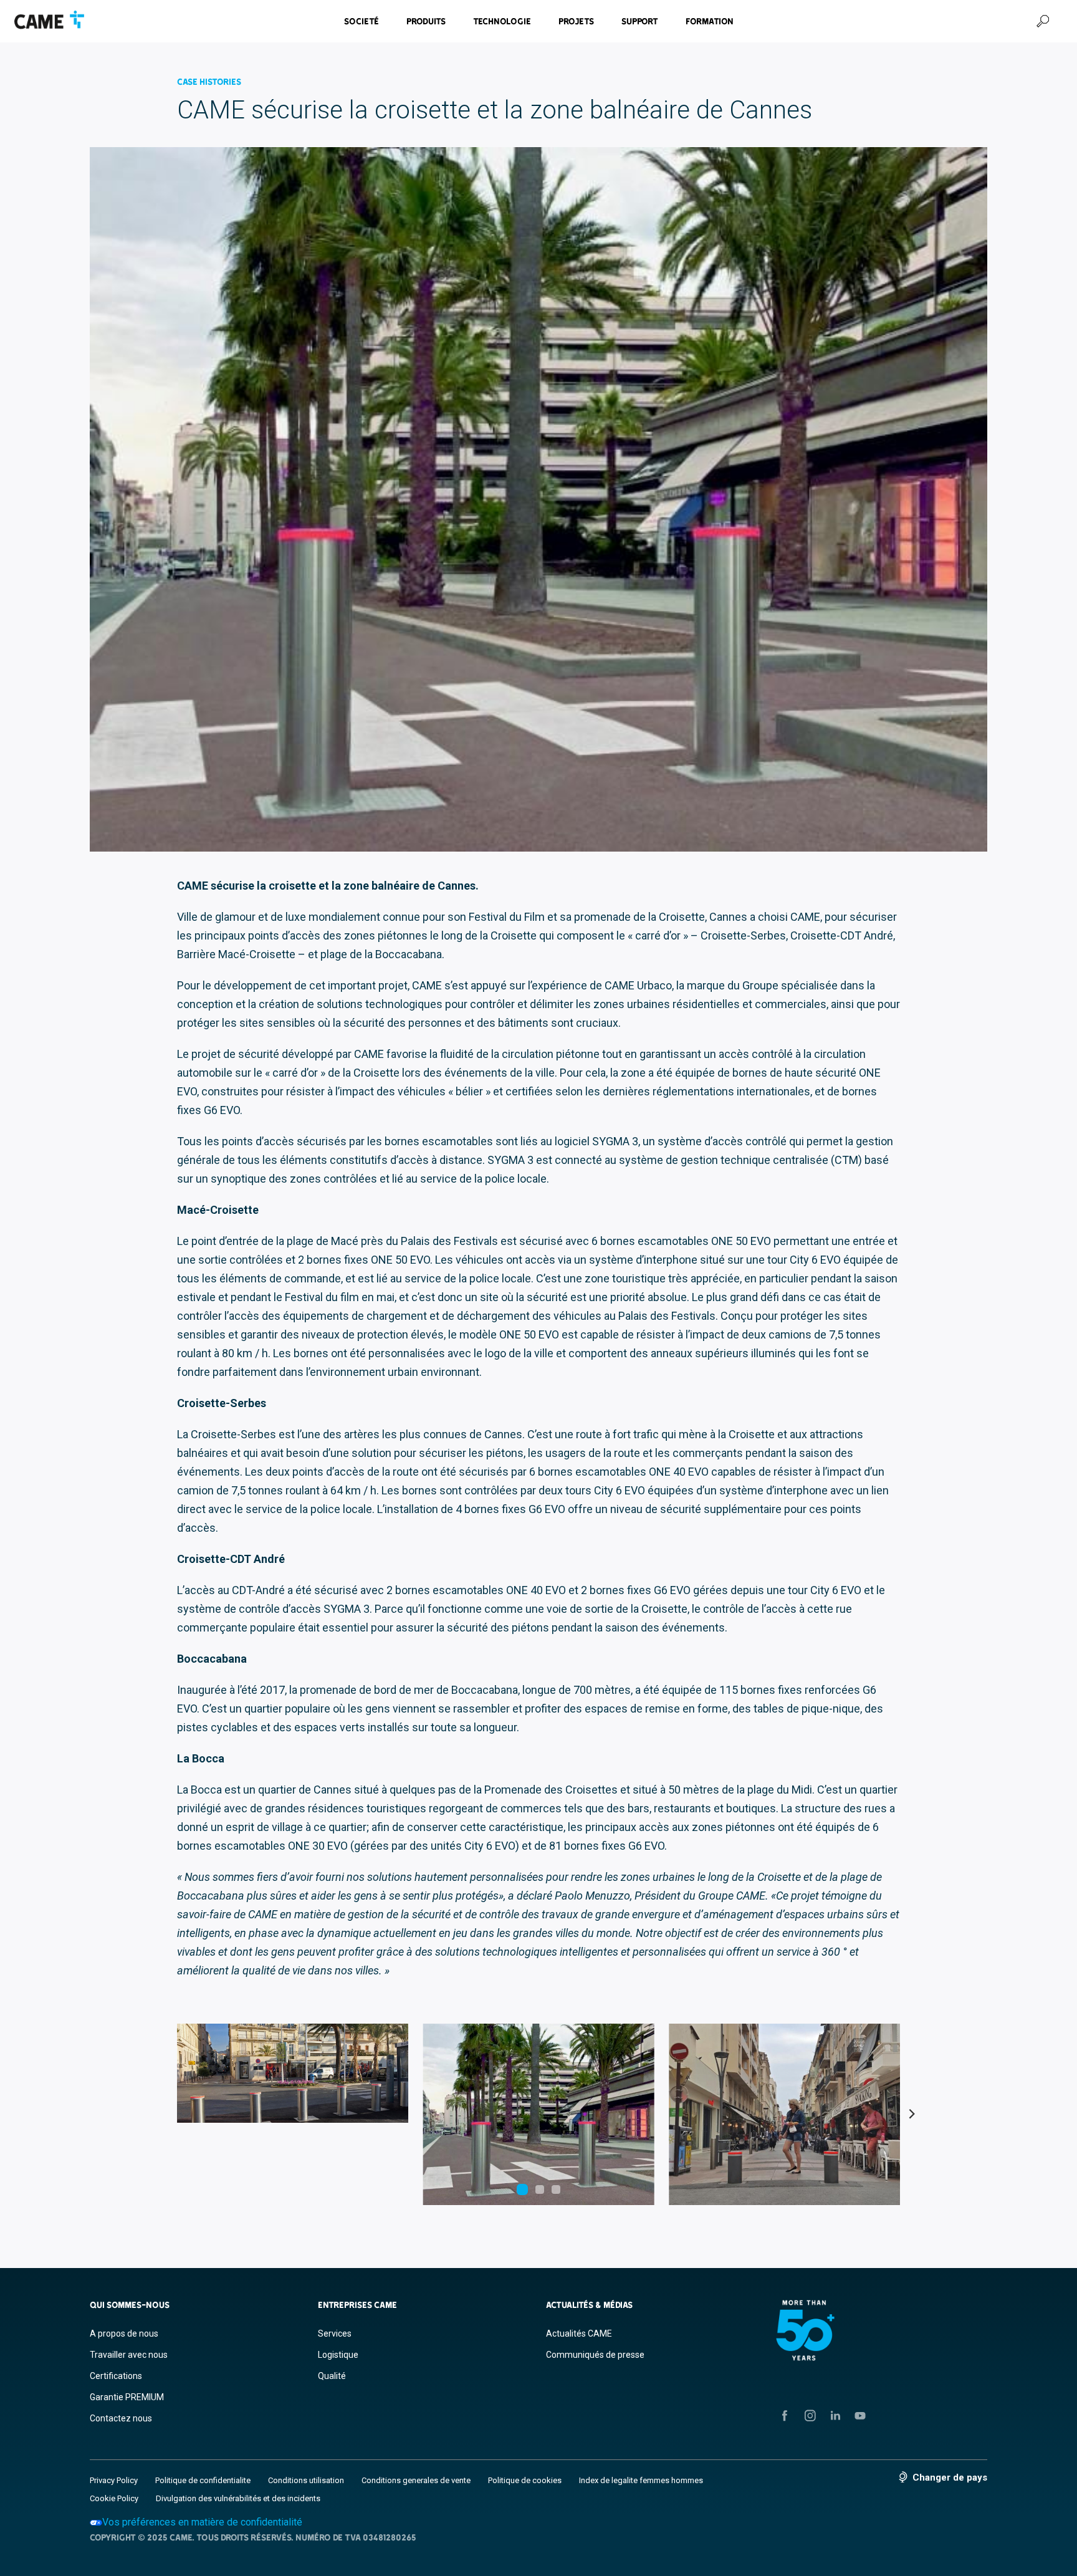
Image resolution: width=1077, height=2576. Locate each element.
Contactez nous (121, 2418)
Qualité (332, 2376)
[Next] (911, 2115)
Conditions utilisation (306, 2480)
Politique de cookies (525, 2480)
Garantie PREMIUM (127, 2397)
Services (335, 2333)
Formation (710, 21)
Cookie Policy (114, 2498)
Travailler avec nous (129, 2355)
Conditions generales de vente (416, 2480)
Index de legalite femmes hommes (641, 2480)
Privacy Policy (114, 2480)
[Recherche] (1043, 21)
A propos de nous (124, 2333)
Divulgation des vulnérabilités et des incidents (238, 2498)
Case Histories (209, 82)
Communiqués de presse (595, 2355)
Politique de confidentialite (203, 2480)
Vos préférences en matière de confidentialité (202, 2522)
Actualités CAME (579, 2333)
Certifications (116, 2376)
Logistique (338, 2355)
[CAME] (49, 20)
